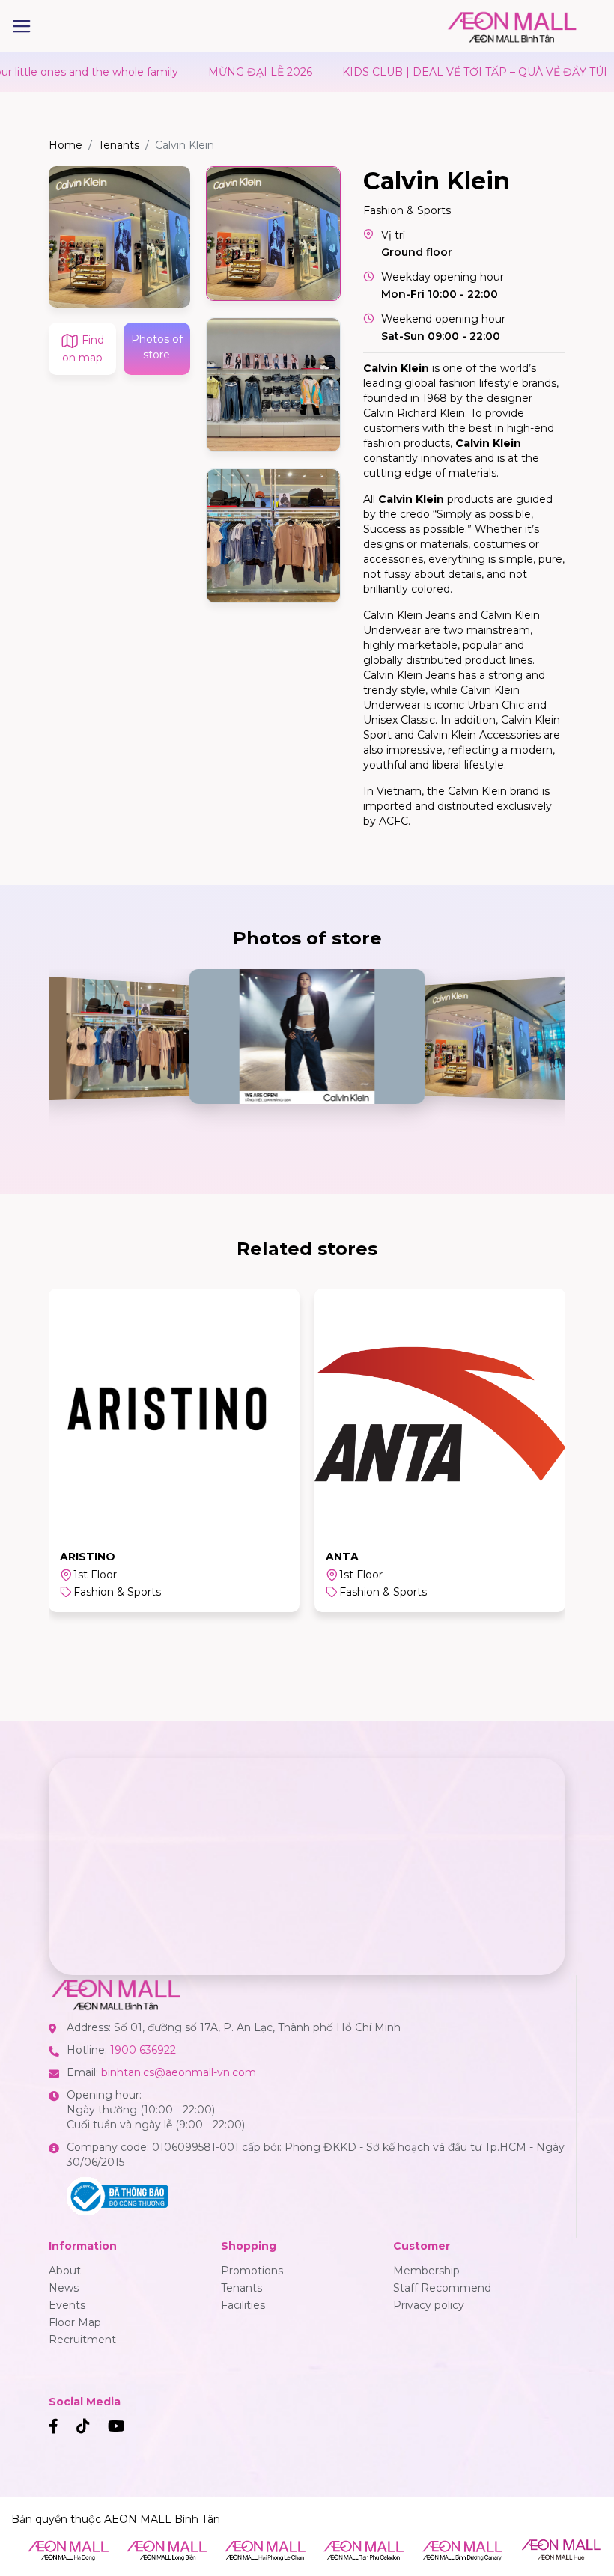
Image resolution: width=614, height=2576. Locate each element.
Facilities (243, 2305)
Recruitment (82, 2340)
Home (66, 145)
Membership (426, 2271)
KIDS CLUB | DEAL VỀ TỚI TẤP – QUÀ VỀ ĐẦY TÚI (422, 72)
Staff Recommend (442, 2288)
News (64, 2288)
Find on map (83, 349)
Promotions (252, 2271)
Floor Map (75, 2322)
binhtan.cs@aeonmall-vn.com (179, 2072)
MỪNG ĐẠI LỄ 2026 (207, 72)
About (65, 2271)
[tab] (273, 234)
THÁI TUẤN (358, 1557)
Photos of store (157, 347)
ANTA (77, 1557)
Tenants (119, 145)
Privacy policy (429, 2305)
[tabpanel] (119, 237)
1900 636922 (143, 2050)
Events (67, 2305)
